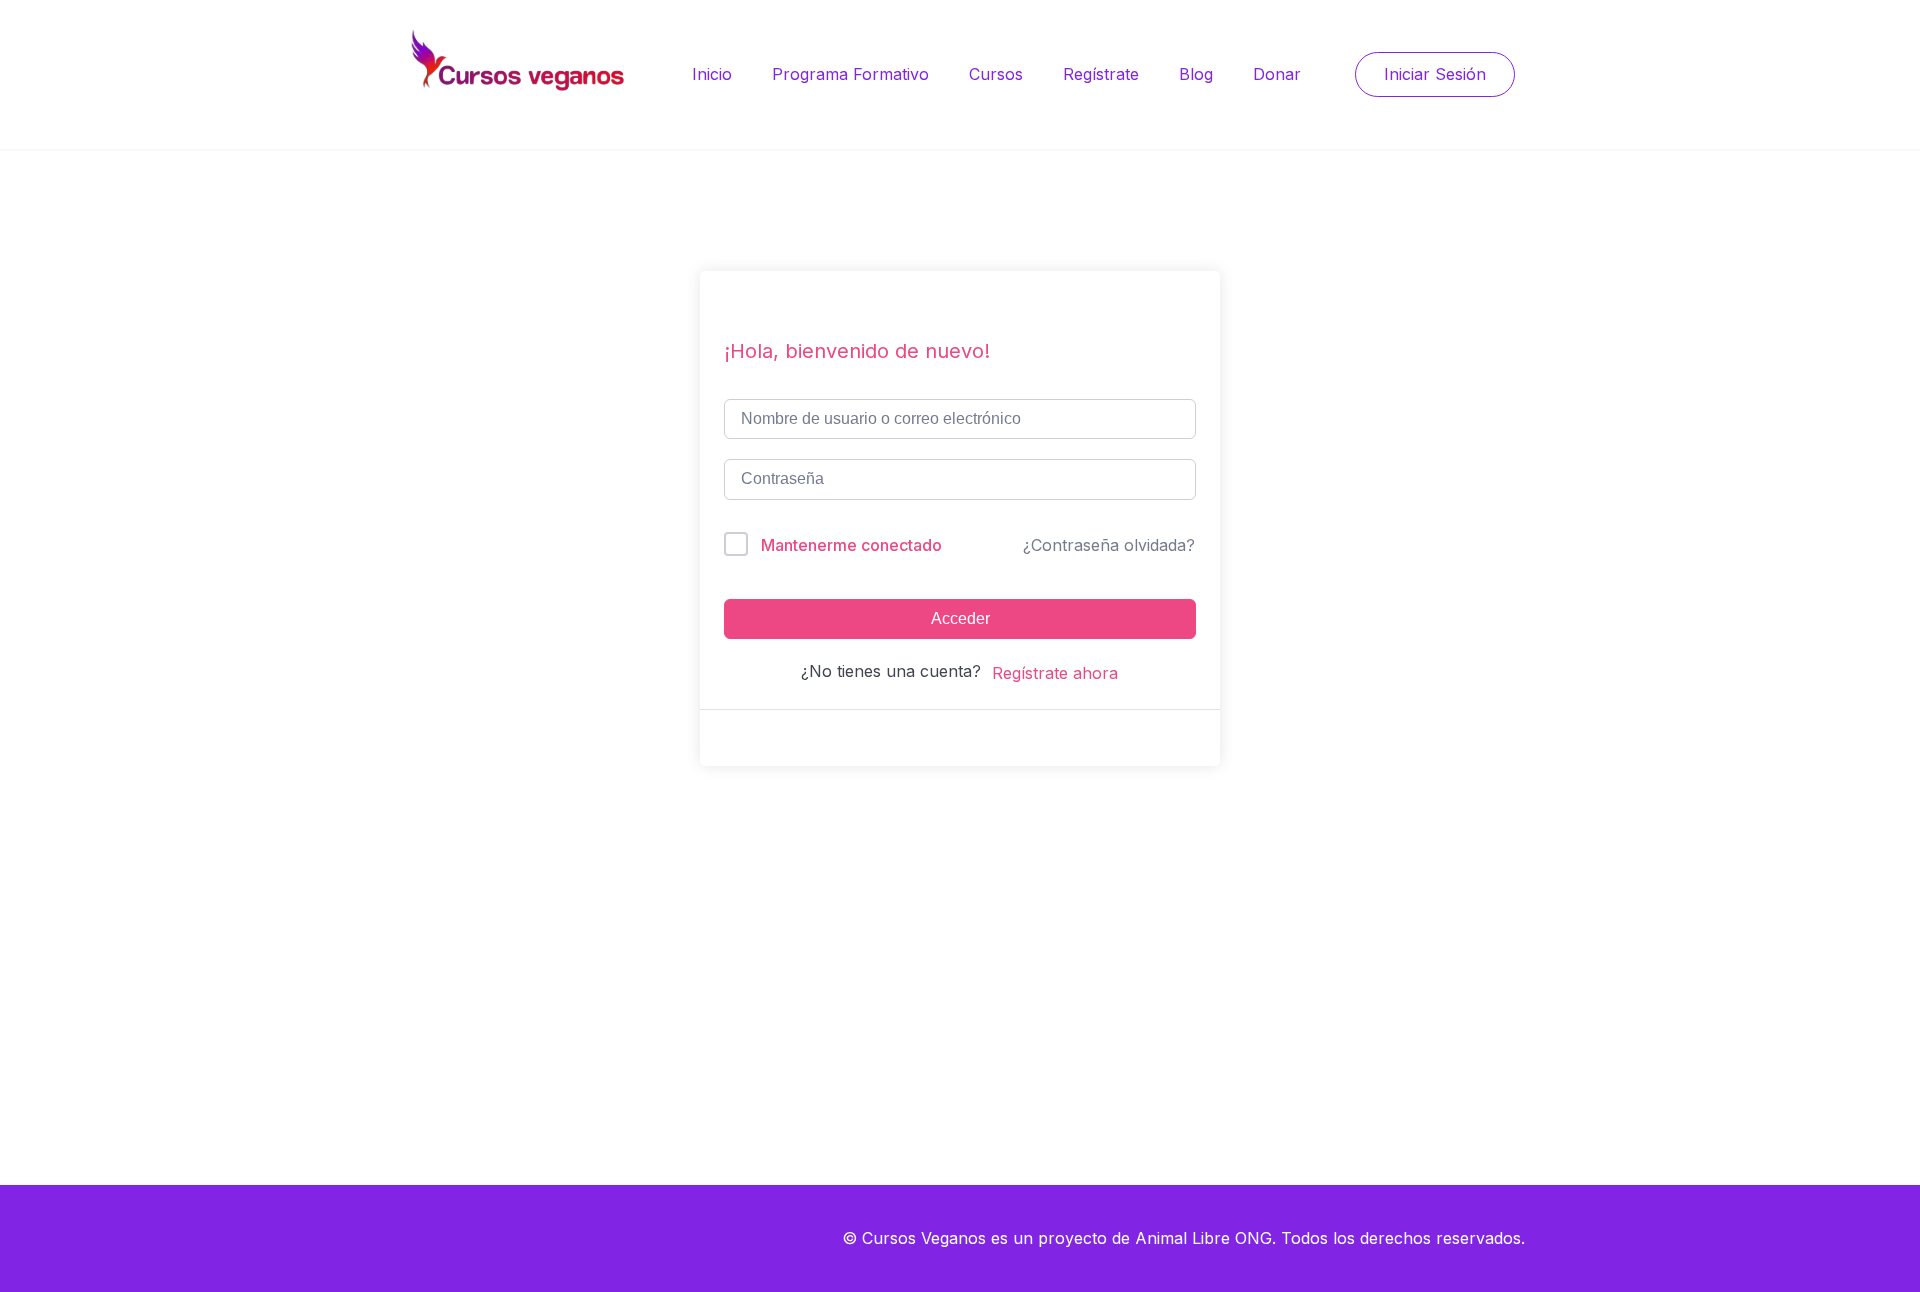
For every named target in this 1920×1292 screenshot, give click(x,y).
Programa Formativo (850, 74)
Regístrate (1101, 74)
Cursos (996, 74)
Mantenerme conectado (851, 545)
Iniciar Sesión (1435, 74)
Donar (1277, 74)
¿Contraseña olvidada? (1109, 545)
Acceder (960, 618)
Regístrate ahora (1055, 673)
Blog (1196, 74)
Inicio (712, 74)
